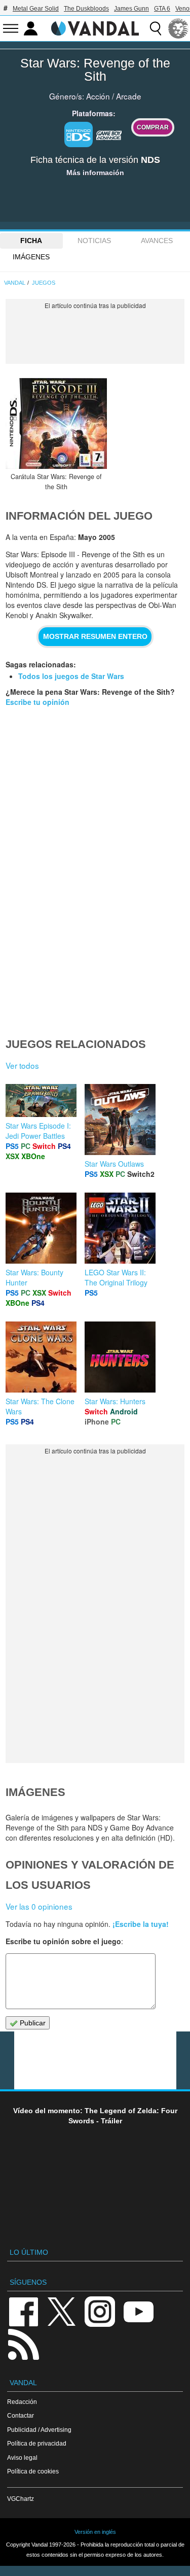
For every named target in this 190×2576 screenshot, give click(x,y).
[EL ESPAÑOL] (178, 28)
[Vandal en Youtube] (138, 2311)
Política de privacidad (37, 2443)
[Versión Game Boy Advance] (109, 133)
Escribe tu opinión (37, 702)
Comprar (153, 127)
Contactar (21, 2415)
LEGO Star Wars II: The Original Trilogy (116, 1277)
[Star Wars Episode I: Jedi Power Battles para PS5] (41, 1100)
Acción (98, 96)
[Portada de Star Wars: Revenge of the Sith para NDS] (56, 423)
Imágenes (31, 257)
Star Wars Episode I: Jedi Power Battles (38, 1131)
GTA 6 (162, 9)
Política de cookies (33, 2471)
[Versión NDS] (79, 134)
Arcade (129, 96)
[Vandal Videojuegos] (95, 27)
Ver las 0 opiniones (39, 1906)
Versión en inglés (95, 2532)
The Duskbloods (86, 9)
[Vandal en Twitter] (62, 2311)
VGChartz (21, 2499)
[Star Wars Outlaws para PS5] (120, 1118)
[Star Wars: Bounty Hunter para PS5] (41, 1227)
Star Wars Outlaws (114, 1164)
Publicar (32, 2023)
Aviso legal (22, 2458)
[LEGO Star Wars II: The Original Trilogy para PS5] (120, 1227)
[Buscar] (156, 28)
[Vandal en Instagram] (100, 2311)
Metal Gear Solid (36, 9)
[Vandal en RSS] (23, 2343)
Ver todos (22, 1065)
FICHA (31, 241)
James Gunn (131, 9)
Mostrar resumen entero (95, 636)
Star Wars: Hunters (115, 1401)
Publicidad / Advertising (39, 2430)
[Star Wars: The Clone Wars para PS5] (41, 1356)
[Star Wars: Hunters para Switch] (120, 1356)
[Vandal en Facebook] (23, 2311)
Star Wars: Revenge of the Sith (95, 70)
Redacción (22, 2402)
